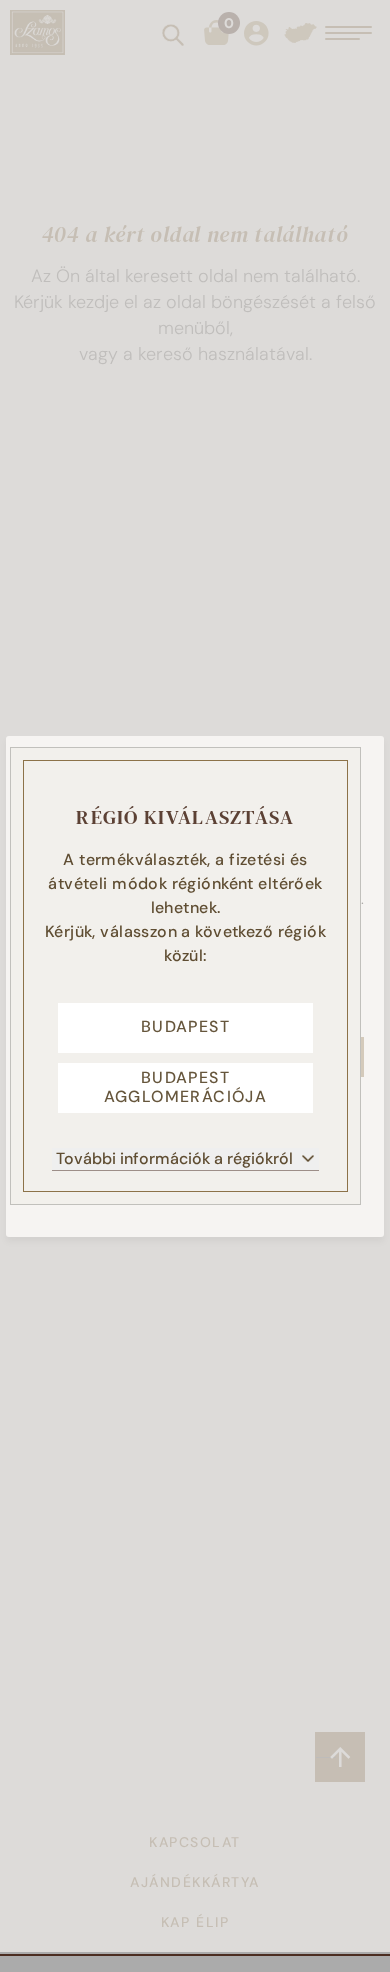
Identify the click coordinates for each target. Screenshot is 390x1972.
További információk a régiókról (174, 1158)
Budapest (185, 1026)
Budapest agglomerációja (186, 1086)
